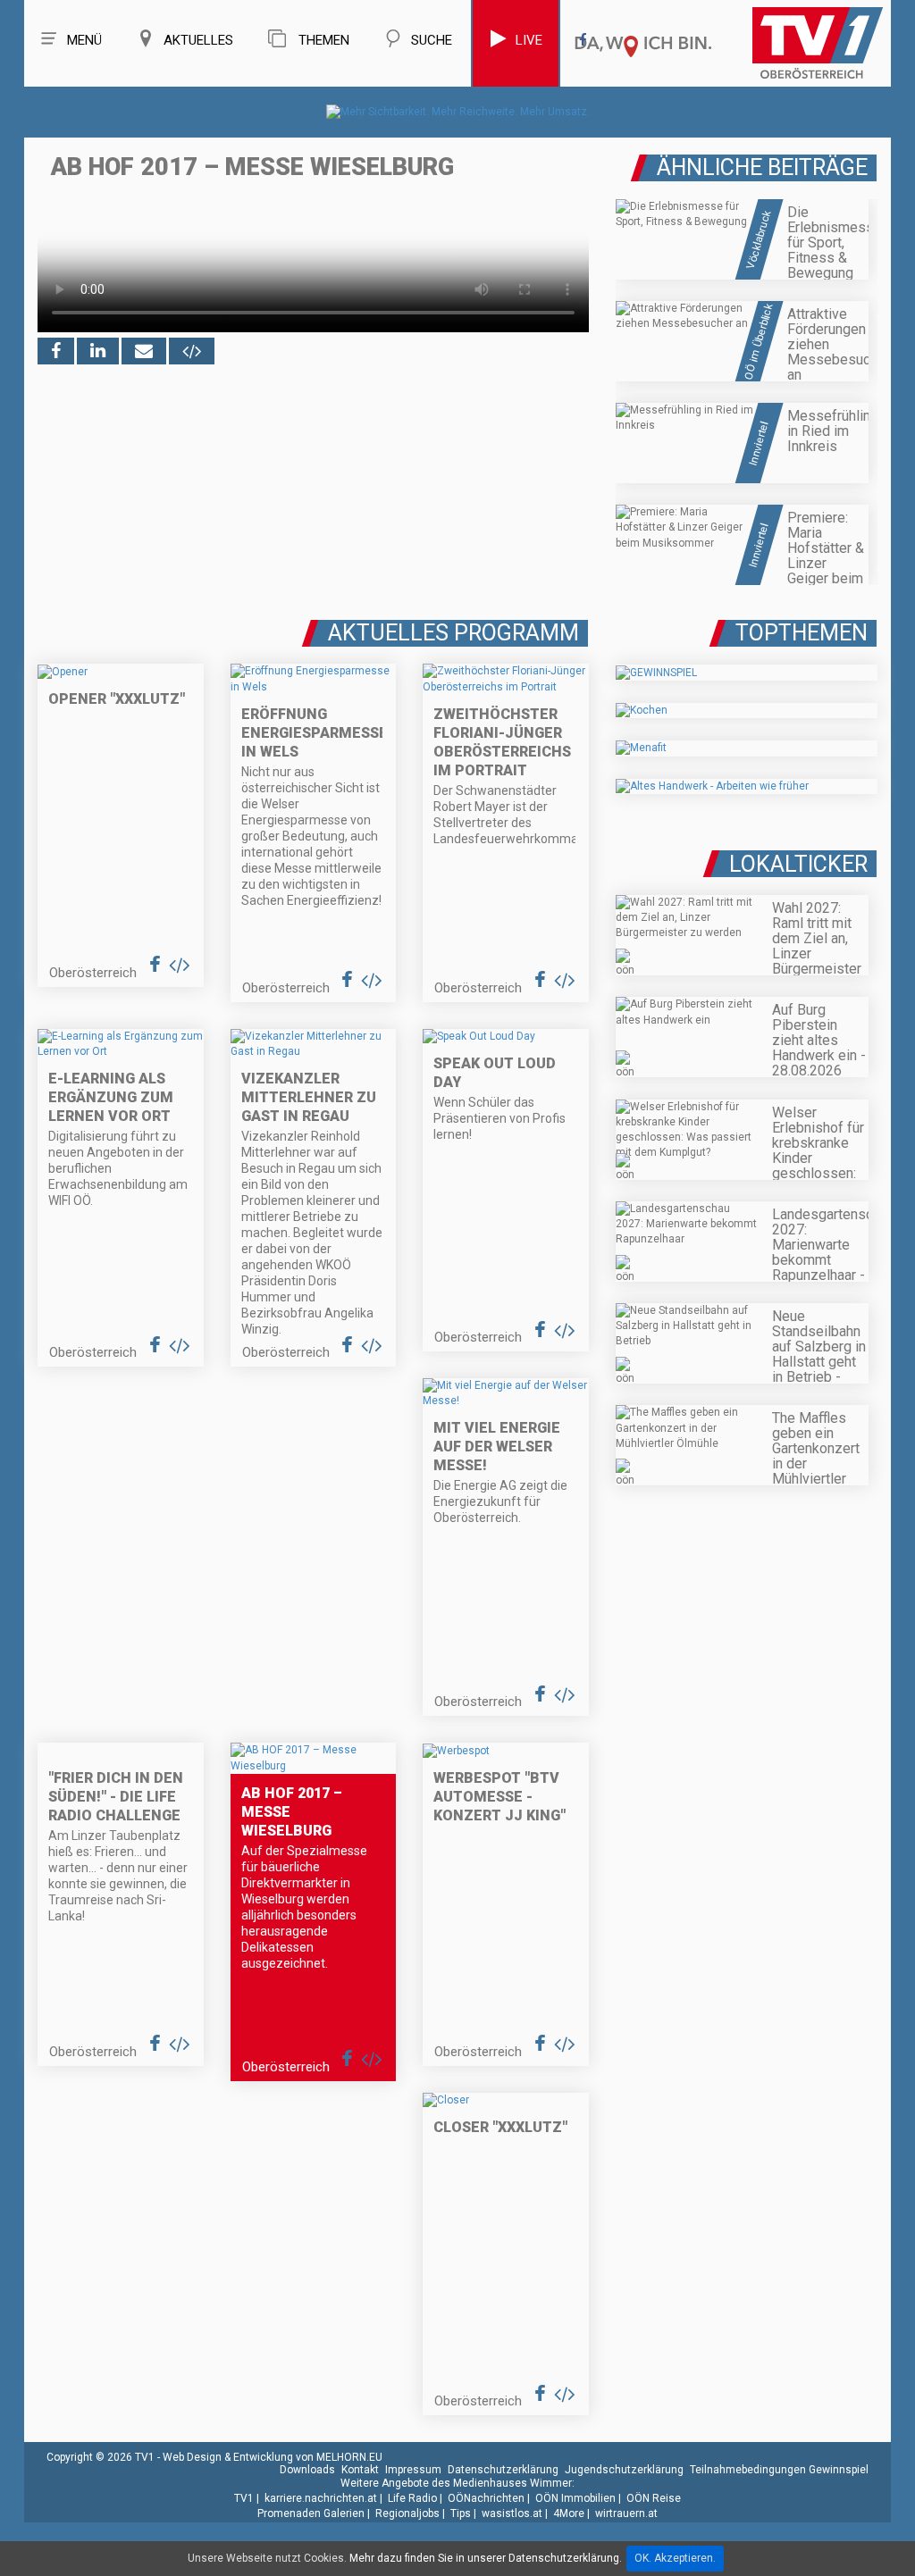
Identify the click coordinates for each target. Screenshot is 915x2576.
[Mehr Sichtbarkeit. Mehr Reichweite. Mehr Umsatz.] (458, 112)
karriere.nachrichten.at (321, 2498)
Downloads (307, 2470)
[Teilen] (144, 351)
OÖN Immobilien (575, 2498)
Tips (461, 2513)
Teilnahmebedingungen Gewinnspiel (779, 2470)
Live (529, 40)
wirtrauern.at (626, 2513)
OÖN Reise (654, 2498)
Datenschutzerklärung (503, 2470)
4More (569, 2513)
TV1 (244, 2498)
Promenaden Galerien (311, 2513)
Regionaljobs (407, 2513)
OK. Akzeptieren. (675, 2558)
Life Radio (412, 2498)
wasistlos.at (512, 2513)
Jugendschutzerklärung (624, 2470)
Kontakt (360, 2470)
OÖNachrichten (486, 2498)
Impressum (413, 2470)
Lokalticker (798, 864)
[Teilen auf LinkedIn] (98, 351)
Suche (432, 40)
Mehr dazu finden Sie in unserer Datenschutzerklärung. (486, 2558)
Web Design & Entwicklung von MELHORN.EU (273, 2457)
